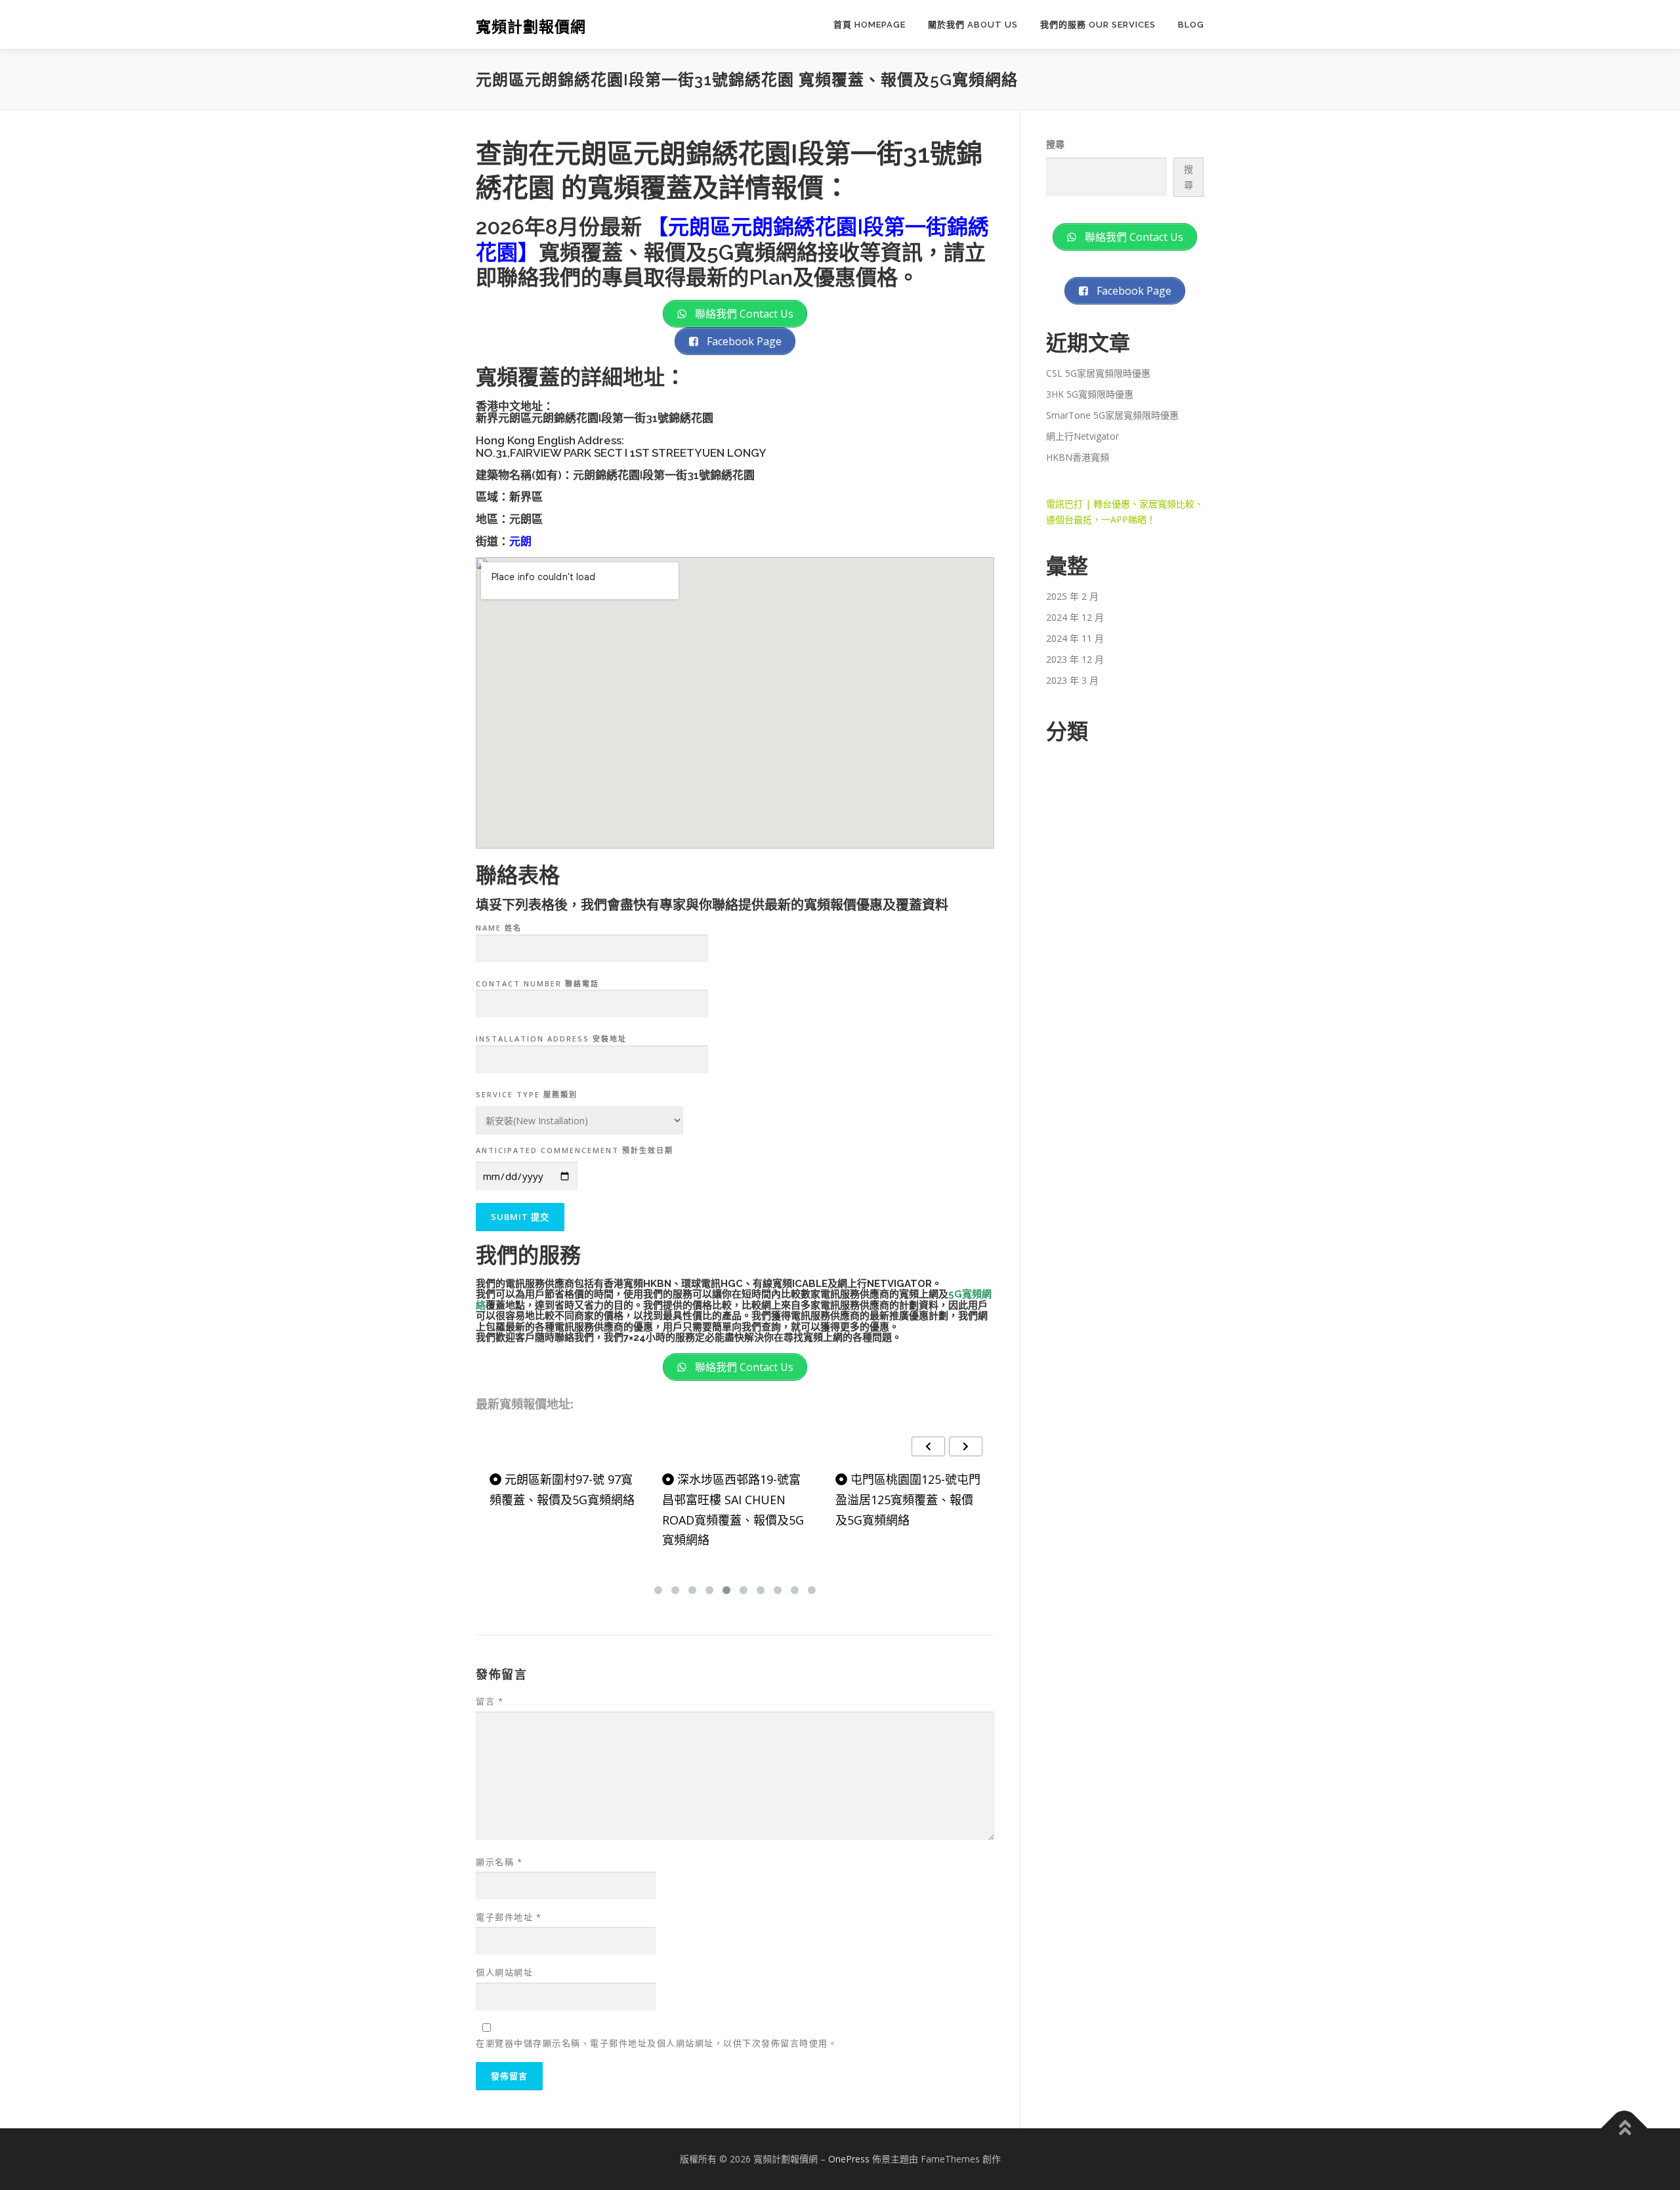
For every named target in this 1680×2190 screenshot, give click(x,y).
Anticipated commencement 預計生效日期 (575, 1150)
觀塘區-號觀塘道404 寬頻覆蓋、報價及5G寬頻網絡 (908, 1489)
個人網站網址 (504, 1972)
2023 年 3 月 (1072, 680)
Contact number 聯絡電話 (537, 983)
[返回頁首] (1625, 2129)
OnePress (849, 2159)
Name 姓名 (499, 928)
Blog (1191, 25)
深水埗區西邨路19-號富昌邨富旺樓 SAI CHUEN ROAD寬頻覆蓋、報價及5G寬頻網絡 (560, 1509)
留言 (490, 1701)
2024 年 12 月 (1075, 617)
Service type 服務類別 (527, 1094)
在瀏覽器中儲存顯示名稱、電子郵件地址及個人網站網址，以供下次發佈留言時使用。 (657, 2043)
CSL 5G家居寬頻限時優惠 (1098, 373)
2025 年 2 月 (1072, 596)
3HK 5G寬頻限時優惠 (1090, 394)
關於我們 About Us (973, 25)
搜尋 (1055, 144)
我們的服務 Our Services (1098, 25)
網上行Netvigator (1082, 436)
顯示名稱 (499, 1862)
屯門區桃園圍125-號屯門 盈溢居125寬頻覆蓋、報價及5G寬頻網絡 (735, 1499)
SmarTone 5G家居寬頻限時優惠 (1112, 415)
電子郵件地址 (509, 1917)
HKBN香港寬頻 (1078, 457)
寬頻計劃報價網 (531, 27)
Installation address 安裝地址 (551, 1039)
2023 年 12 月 (1075, 659)
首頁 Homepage (870, 25)
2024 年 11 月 (1075, 638)
